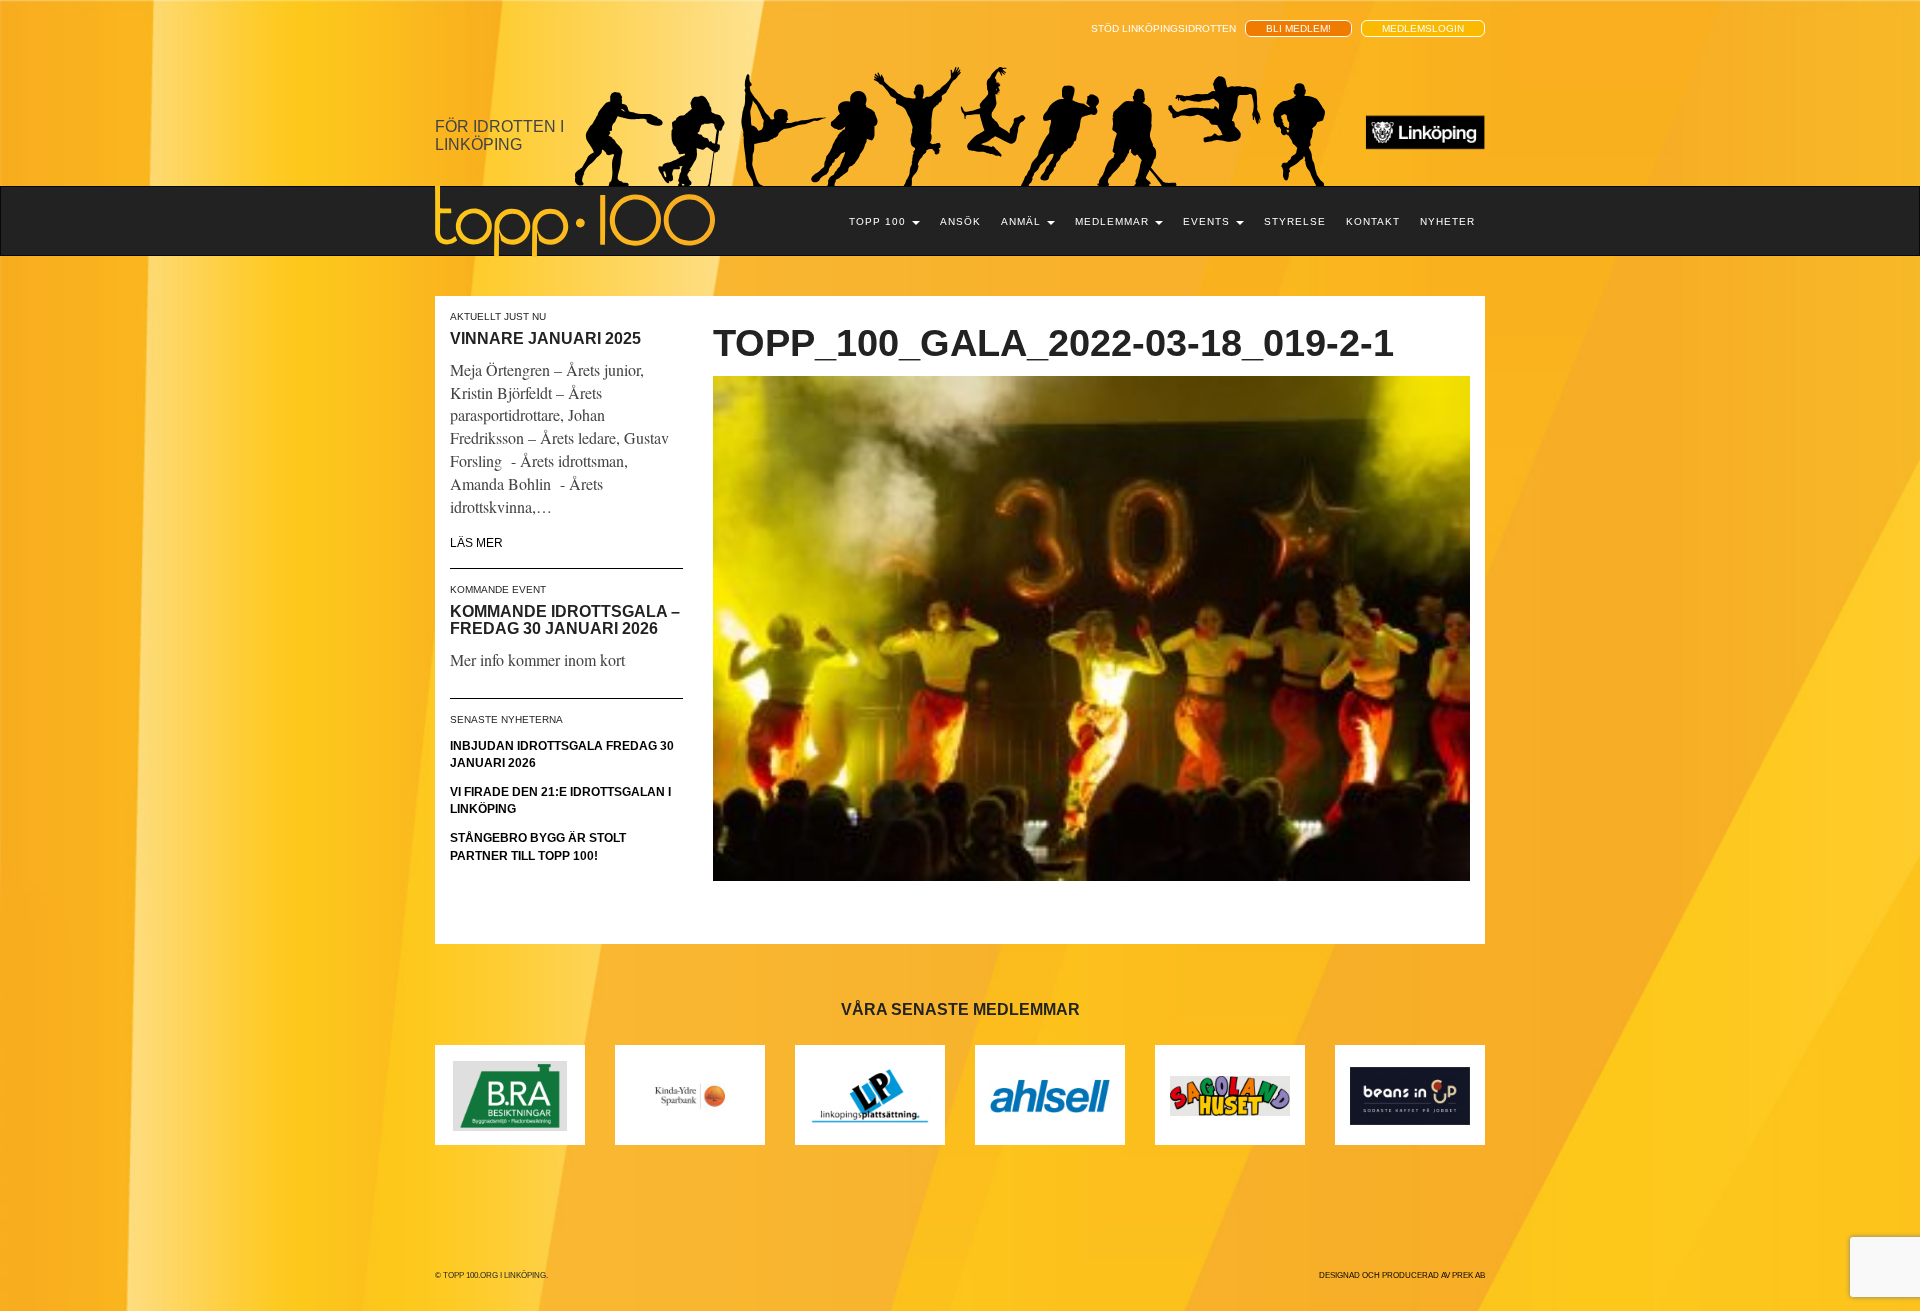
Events (1208, 221)
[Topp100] (575, 220)
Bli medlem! (1298, 28)
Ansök (960, 221)
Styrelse (1295, 221)
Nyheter (1447, 221)
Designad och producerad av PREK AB (1402, 1275)
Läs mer (476, 543)
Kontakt (1373, 221)
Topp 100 (879, 221)
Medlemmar (1114, 221)
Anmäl (1023, 221)
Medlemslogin (1423, 28)
